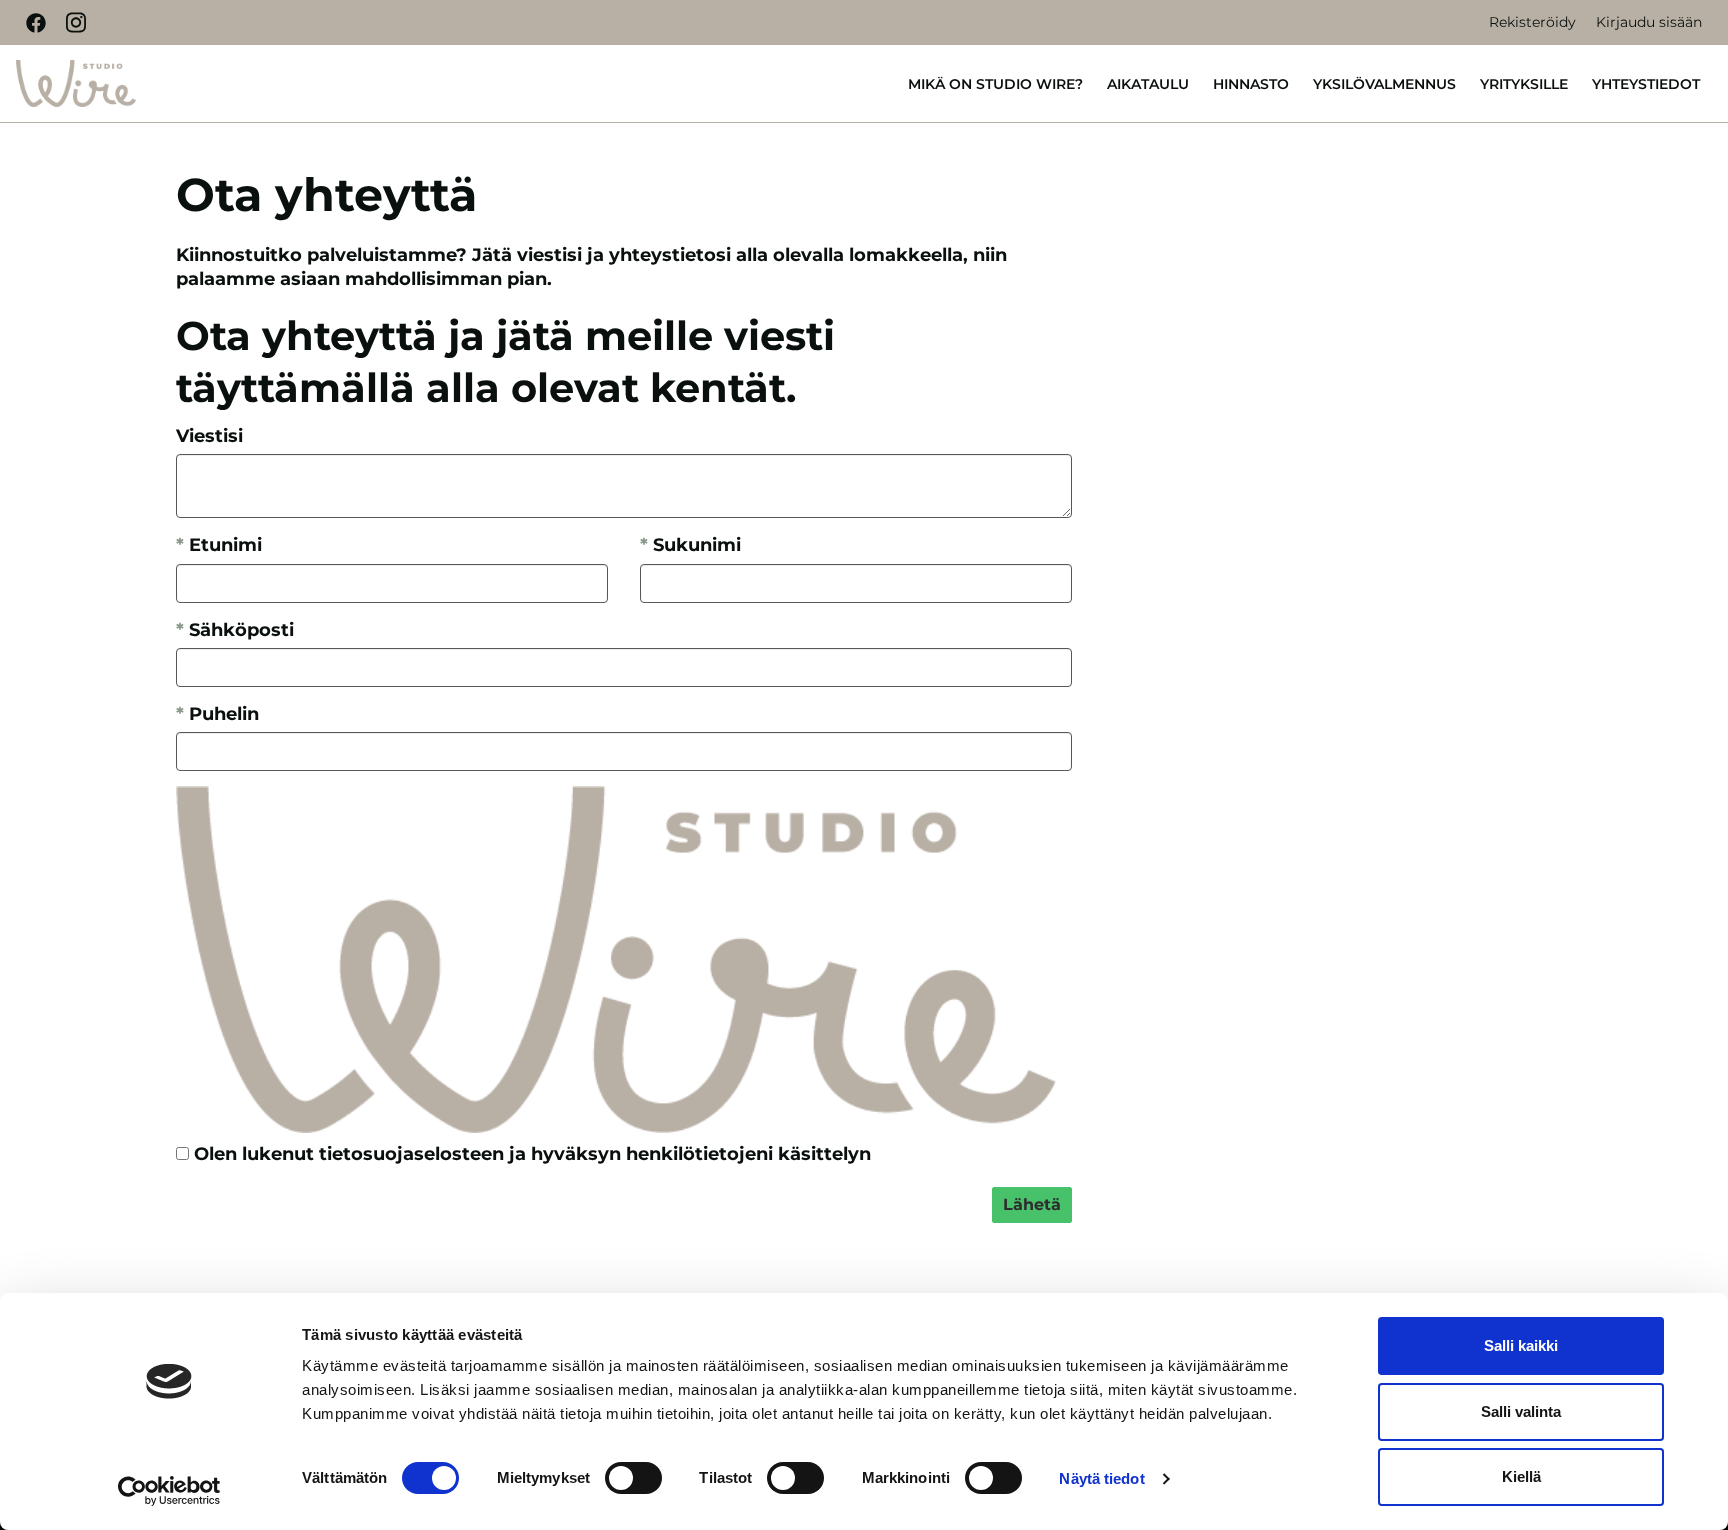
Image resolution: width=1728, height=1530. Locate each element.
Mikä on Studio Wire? (995, 84)
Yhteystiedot (1646, 84)
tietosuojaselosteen (411, 1154)
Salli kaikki (1521, 1345)
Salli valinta (1521, 1411)
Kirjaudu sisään (1649, 22)
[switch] (633, 1478)
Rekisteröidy (1532, 22)
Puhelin (217, 714)
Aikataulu (1148, 84)
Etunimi (219, 545)
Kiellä (1521, 1476)
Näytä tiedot (1101, 1478)
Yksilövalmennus (1384, 84)
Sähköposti (235, 630)
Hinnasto (1251, 84)
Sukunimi (690, 545)
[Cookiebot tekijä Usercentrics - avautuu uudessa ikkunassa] (169, 1491)
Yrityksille (1524, 84)
